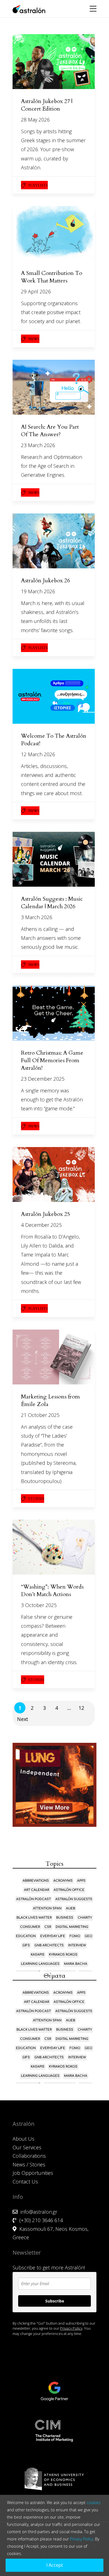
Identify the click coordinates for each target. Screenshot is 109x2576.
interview (77, 1945)
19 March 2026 (38, 591)
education (26, 1936)
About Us (23, 2139)
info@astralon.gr (39, 2212)
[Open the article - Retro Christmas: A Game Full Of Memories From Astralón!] (54, 1013)
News (34, 339)
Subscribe (55, 2301)
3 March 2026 (37, 917)
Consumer (30, 1927)
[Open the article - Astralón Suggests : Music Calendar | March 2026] (54, 859)
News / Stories (29, 2164)
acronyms (63, 1881)
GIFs (26, 1945)
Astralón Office (69, 1890)
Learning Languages (40, 1964)
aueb (71, 1908)
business (65, 1918)
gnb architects (49, 1945)
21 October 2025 (40, 1415)
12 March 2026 (38, 754)
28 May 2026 (35, 120)
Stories (36, 1499)
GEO (88, 1936)
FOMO (75, 1936)
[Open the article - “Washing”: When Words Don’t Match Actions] (54, 1547)
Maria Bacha (76, 1964)
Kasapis (38, 1955)
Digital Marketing (72, 1927)
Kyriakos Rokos (63, 1955)
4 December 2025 (41, 1225)
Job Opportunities (33, 2173)
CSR (48, 1927)
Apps (81, 1881)
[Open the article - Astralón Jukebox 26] (54, 541)
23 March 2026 (38, 445)
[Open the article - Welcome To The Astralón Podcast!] (54, 696)
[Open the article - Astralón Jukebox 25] (54, 1174)
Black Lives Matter (34, 1918)
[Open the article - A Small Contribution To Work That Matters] (54, 233)
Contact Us (25, 2182)
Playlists (38, 185)
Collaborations (29, 2156)
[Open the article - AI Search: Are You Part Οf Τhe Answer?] (54, 387)
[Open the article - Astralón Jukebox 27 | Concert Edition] (54, 62)
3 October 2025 (39, 1605)
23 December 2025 (43, 1079)
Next (22, 1719)
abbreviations (36, 1881)
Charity (85, 1918)
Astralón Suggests (74, 1899)
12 (81, 1708)
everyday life (53, 1936)
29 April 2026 (36, 291)
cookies (94, 2503)
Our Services (27, 2147)
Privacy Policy (71, 2328)
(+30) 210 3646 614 (41, 2220)
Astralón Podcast (34, 1899)
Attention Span (47, 1908)
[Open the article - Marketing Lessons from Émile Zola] (54, 1357)
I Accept (55, 2565)
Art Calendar (37, 1890)
